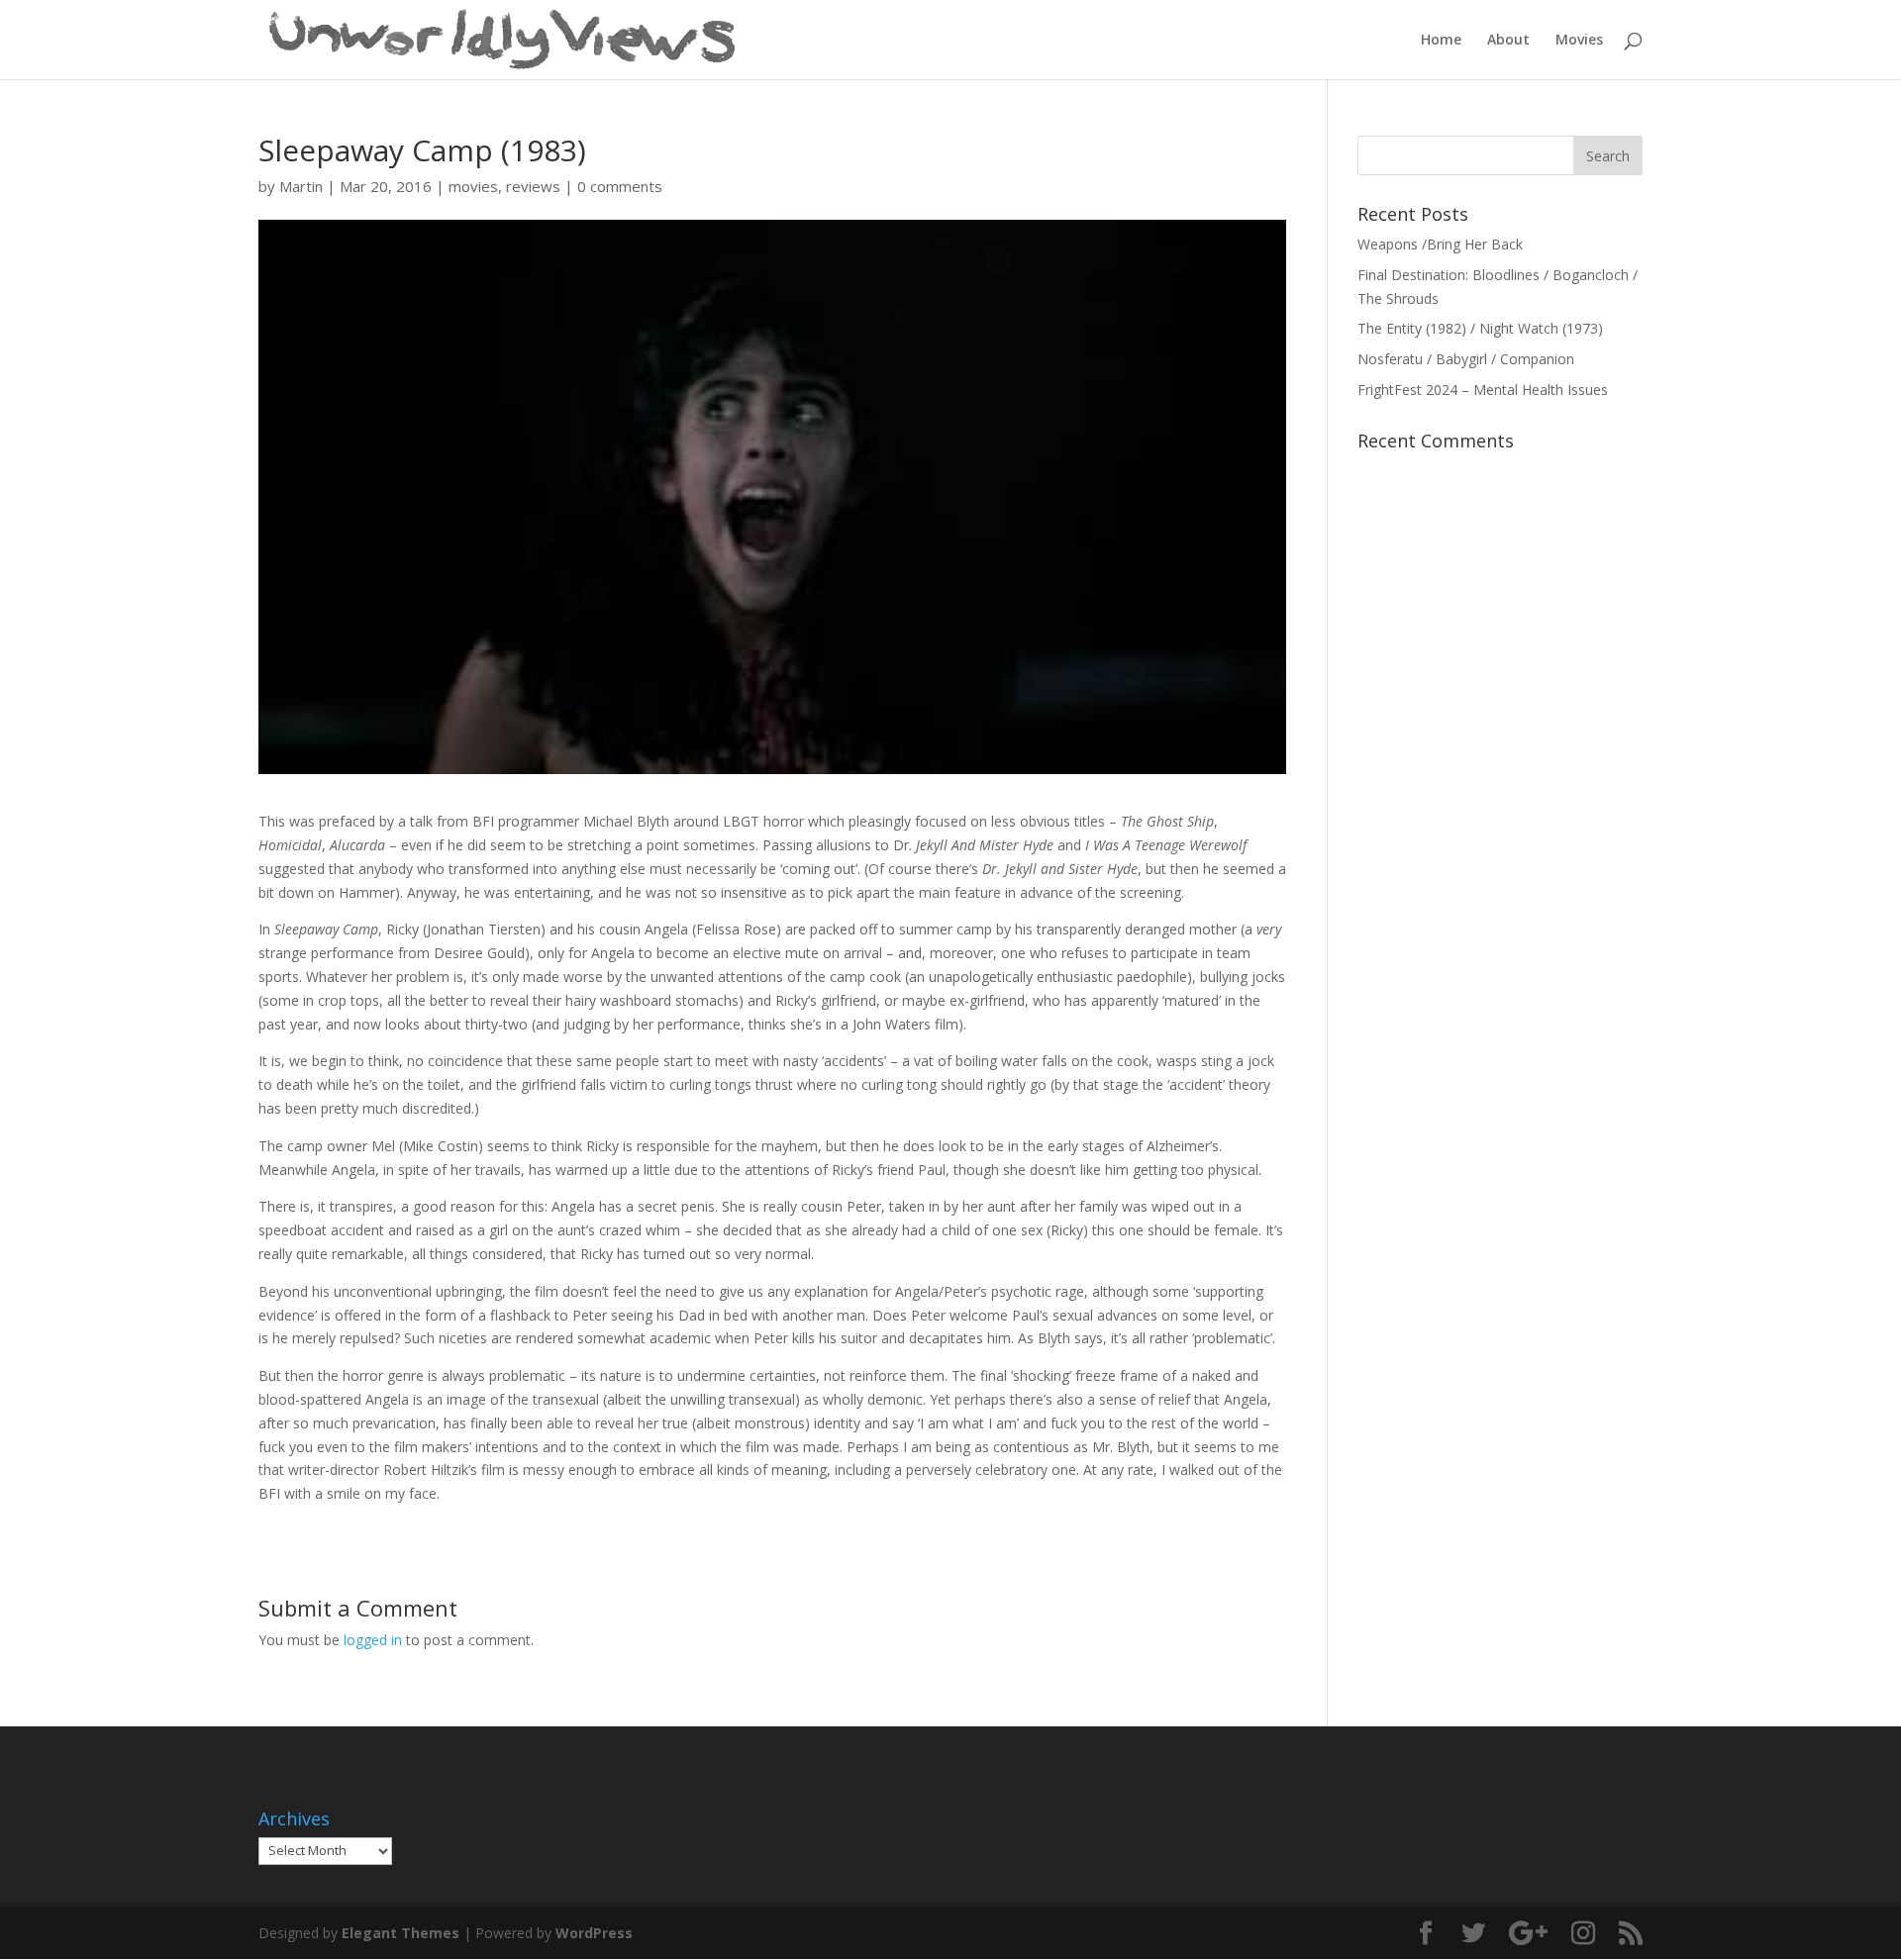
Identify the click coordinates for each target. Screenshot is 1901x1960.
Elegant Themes (400, 1933)
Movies (1579, 41)
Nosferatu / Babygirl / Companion (1466, 359)
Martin (301, 186)
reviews (533, 186)
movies (473, 186)
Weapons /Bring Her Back (1440, 244)
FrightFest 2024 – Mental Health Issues (1483, 390)
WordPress (594, 1933)
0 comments (620, 186)
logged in (373, 1640)
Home (1441, 41)
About (1508, 41)
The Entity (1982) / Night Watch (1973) (1480, 328)
